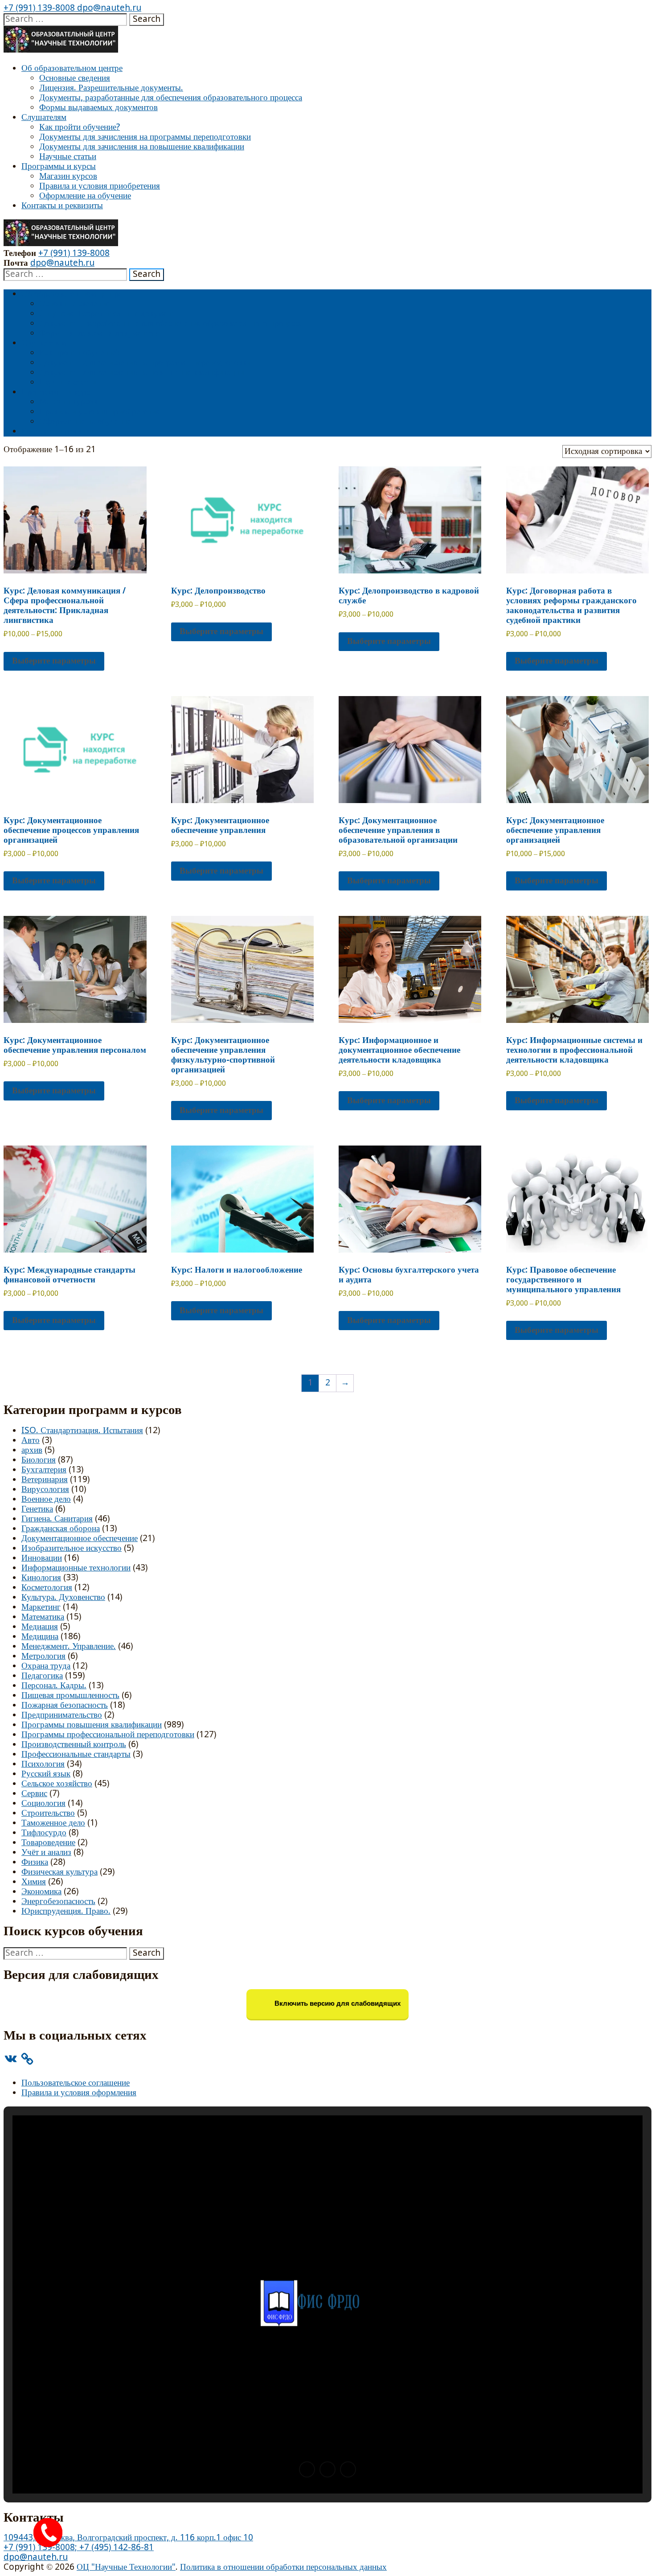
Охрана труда (46, 1666)
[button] (307, 2469)
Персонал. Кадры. (54, 1686)
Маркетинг (41, 1607)
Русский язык (46, 1774)
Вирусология (45, 1490)
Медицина (40, 1637)
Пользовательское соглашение (76, 2083)
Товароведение (48, 1843)
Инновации (42, 1558)
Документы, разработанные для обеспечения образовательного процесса (171, 98)
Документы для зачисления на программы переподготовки (145, 137)
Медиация (40, 1627)
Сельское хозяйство (57, 1784)
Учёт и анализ (46, 1853)
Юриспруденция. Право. (66, 1911)
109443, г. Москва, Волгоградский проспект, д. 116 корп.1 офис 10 (128, 2538)
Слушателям (44, 117)
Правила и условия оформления (79, 2093)
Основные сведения (75, 78)
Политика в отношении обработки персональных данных (283, 2567)
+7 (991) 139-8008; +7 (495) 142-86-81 (79, 2548)
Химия (34, 1882)
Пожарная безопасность (65, 1705)
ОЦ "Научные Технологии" (126, 2567)
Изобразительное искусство (72, 1548)
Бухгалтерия (44, 1470)
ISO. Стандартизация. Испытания (82, 1431)
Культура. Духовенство (63, 1597)
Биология (39, 1460)
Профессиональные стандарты (76, 1754)
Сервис (34, 1794)
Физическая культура (59, 1872)
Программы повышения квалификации (92, 1725)
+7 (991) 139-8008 (39, 8)
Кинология (41, 1578)
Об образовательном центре (72, 68)
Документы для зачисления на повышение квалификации (142, 147)
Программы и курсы (59, 167)
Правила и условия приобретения (100, 186)
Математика (43, 1617)
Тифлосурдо (44, 1833)
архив (32, 1450)
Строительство (48, 1813)
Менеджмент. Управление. (69, 1647)
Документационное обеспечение (80, 1539)
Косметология (47, 1588)
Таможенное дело (53, 1823)
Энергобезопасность (58, 1902)
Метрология (43, 1656)
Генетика (37, 1509)
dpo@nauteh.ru (108, 8)
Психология (43, 1764)
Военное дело (46, 1499)
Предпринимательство (62, 1715)
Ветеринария (45, 1480)
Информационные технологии (76, 1568)
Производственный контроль (74, 1745)
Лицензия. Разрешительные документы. (111, 88)
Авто (31, 1440)
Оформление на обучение (85, 196)
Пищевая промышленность (70, 1696)
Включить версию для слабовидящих (337, 2004)
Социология (43, 1803)
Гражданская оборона (61, 1529)
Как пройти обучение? (80, 127)
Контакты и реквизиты (62, 206)
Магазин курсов (68, 176)
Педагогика (42, 1676)
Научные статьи (68, 157)
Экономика (41, 1892)
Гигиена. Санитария (57, 1519)
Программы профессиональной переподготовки (108, 1735)
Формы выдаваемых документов (98, 108)
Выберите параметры (54, 661)
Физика (35, 1862)
